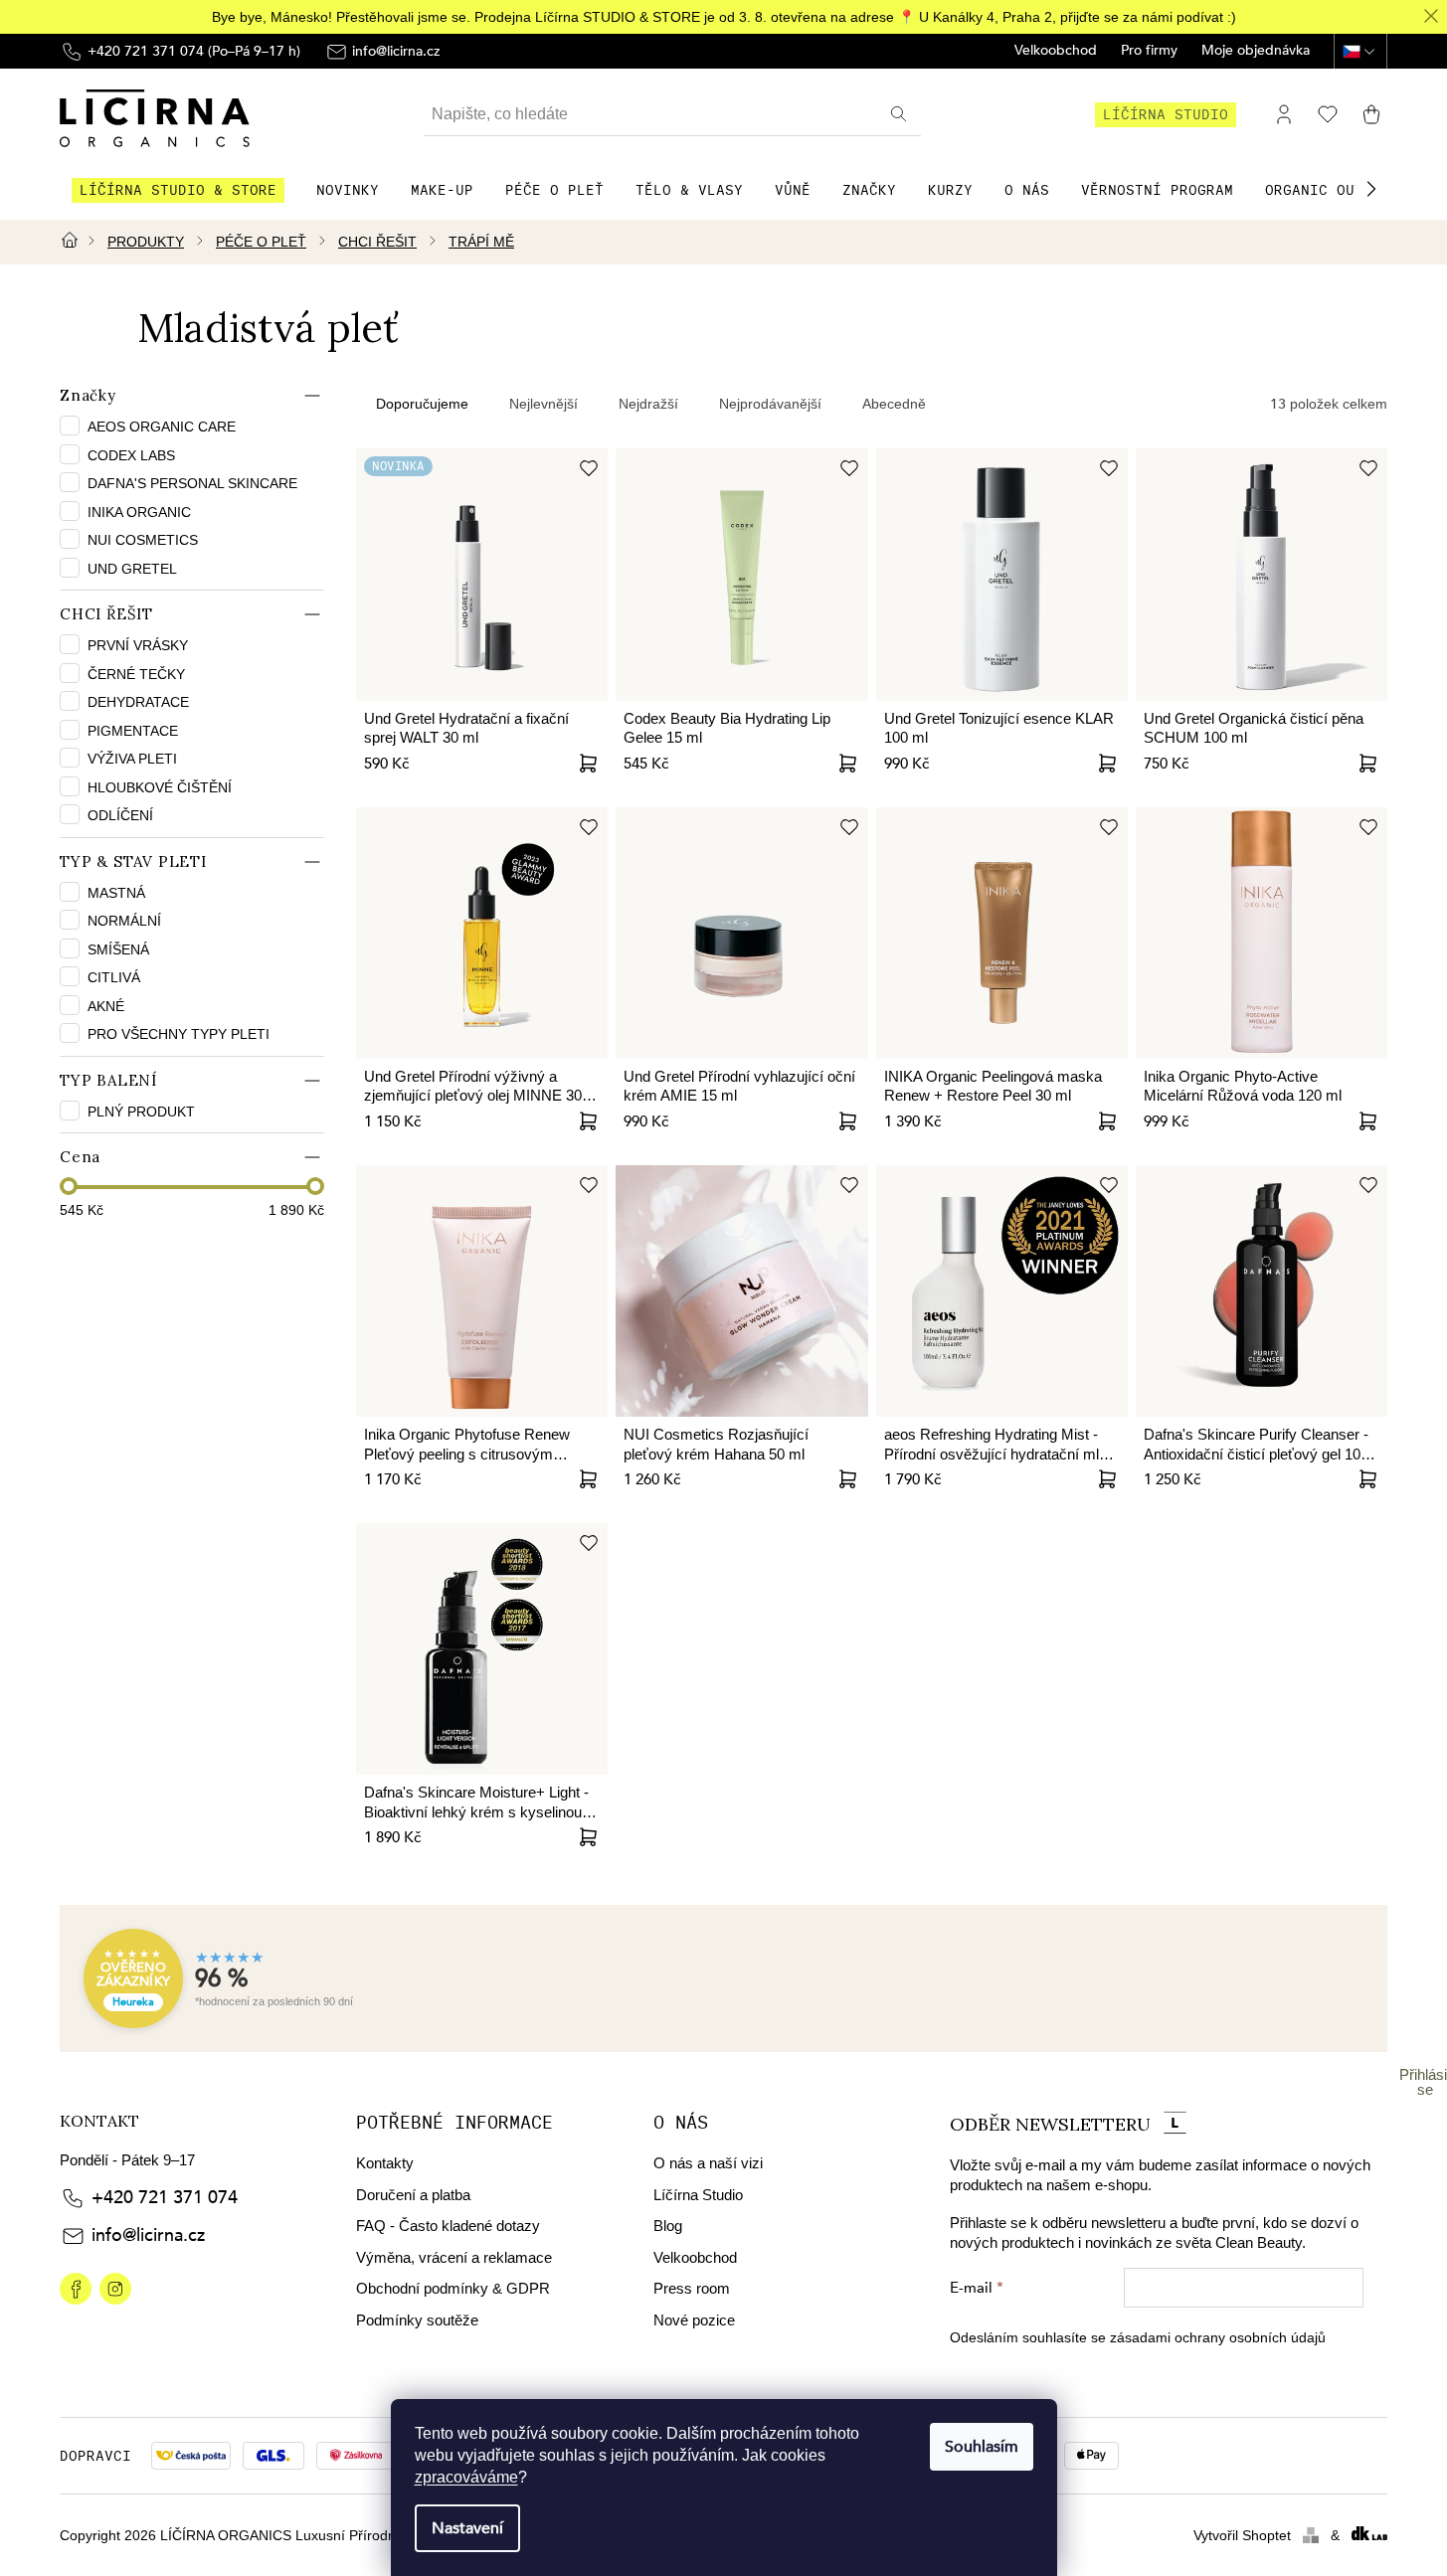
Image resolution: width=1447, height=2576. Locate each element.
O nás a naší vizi (708, 2163)
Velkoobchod (1056, 51)
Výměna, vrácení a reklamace (454, 2257)
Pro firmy (1149, 51)
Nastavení (467, 2528)
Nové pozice (694, 2320)
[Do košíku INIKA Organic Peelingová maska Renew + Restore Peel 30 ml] (1108, 1121)
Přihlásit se (1425, 2082)
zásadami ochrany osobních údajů (1218, 2337)
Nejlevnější (543, 404)
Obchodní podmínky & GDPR (453, 2288)
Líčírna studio (1166, 114)
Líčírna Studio (698, 2195)
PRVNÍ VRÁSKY (138, 645)
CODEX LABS (133, 455)
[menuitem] (178, 190)
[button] (1371, 189)
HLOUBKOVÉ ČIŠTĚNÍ (160, 787)
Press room (692, 2288)
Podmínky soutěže (417, 2320)
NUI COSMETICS (145, 540)
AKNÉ (106, 1006)
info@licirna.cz (148, 2235)
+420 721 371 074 (165, 2198)
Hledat (901, 114)
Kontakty (385, 2163)
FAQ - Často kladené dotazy (448, 2226)
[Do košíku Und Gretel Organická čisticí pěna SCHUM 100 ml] (1367, 764)
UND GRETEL (134, 569)
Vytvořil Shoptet (1242, 2535)
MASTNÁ (116, 893)
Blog (668, 2226)
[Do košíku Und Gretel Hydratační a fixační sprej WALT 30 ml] (588, 764)
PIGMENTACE (133, 731)
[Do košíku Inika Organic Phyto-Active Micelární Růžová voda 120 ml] (1367, 1121)
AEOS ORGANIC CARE (164, 427)
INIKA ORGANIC (141, 512)
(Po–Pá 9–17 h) (194, 51)
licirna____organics (115, 2289)
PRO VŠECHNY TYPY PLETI (179, 1034)
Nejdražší (648, 404)
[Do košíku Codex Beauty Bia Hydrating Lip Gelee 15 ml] (848, 764)
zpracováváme (466, 2477)
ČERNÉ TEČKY (136, 674)
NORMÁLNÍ (124, 921)
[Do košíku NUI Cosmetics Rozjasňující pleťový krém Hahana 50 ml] (848, 1479)
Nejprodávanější (770, 404)
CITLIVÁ (114, 977)
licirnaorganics (76, 2289)
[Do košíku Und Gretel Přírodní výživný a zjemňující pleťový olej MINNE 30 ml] (588, 1121)
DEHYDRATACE (138, 702)
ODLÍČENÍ (120, 815)
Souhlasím (982, 2447)
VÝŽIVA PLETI (132, 759)
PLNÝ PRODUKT (141, 1112)
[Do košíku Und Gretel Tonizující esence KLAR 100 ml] (1108, 764)
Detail (848, 1121)
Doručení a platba (413, 2195)
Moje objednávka (1256, 51)
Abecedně (894, 404)
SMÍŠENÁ (118, 949)
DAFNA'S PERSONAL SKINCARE (194, 483)
